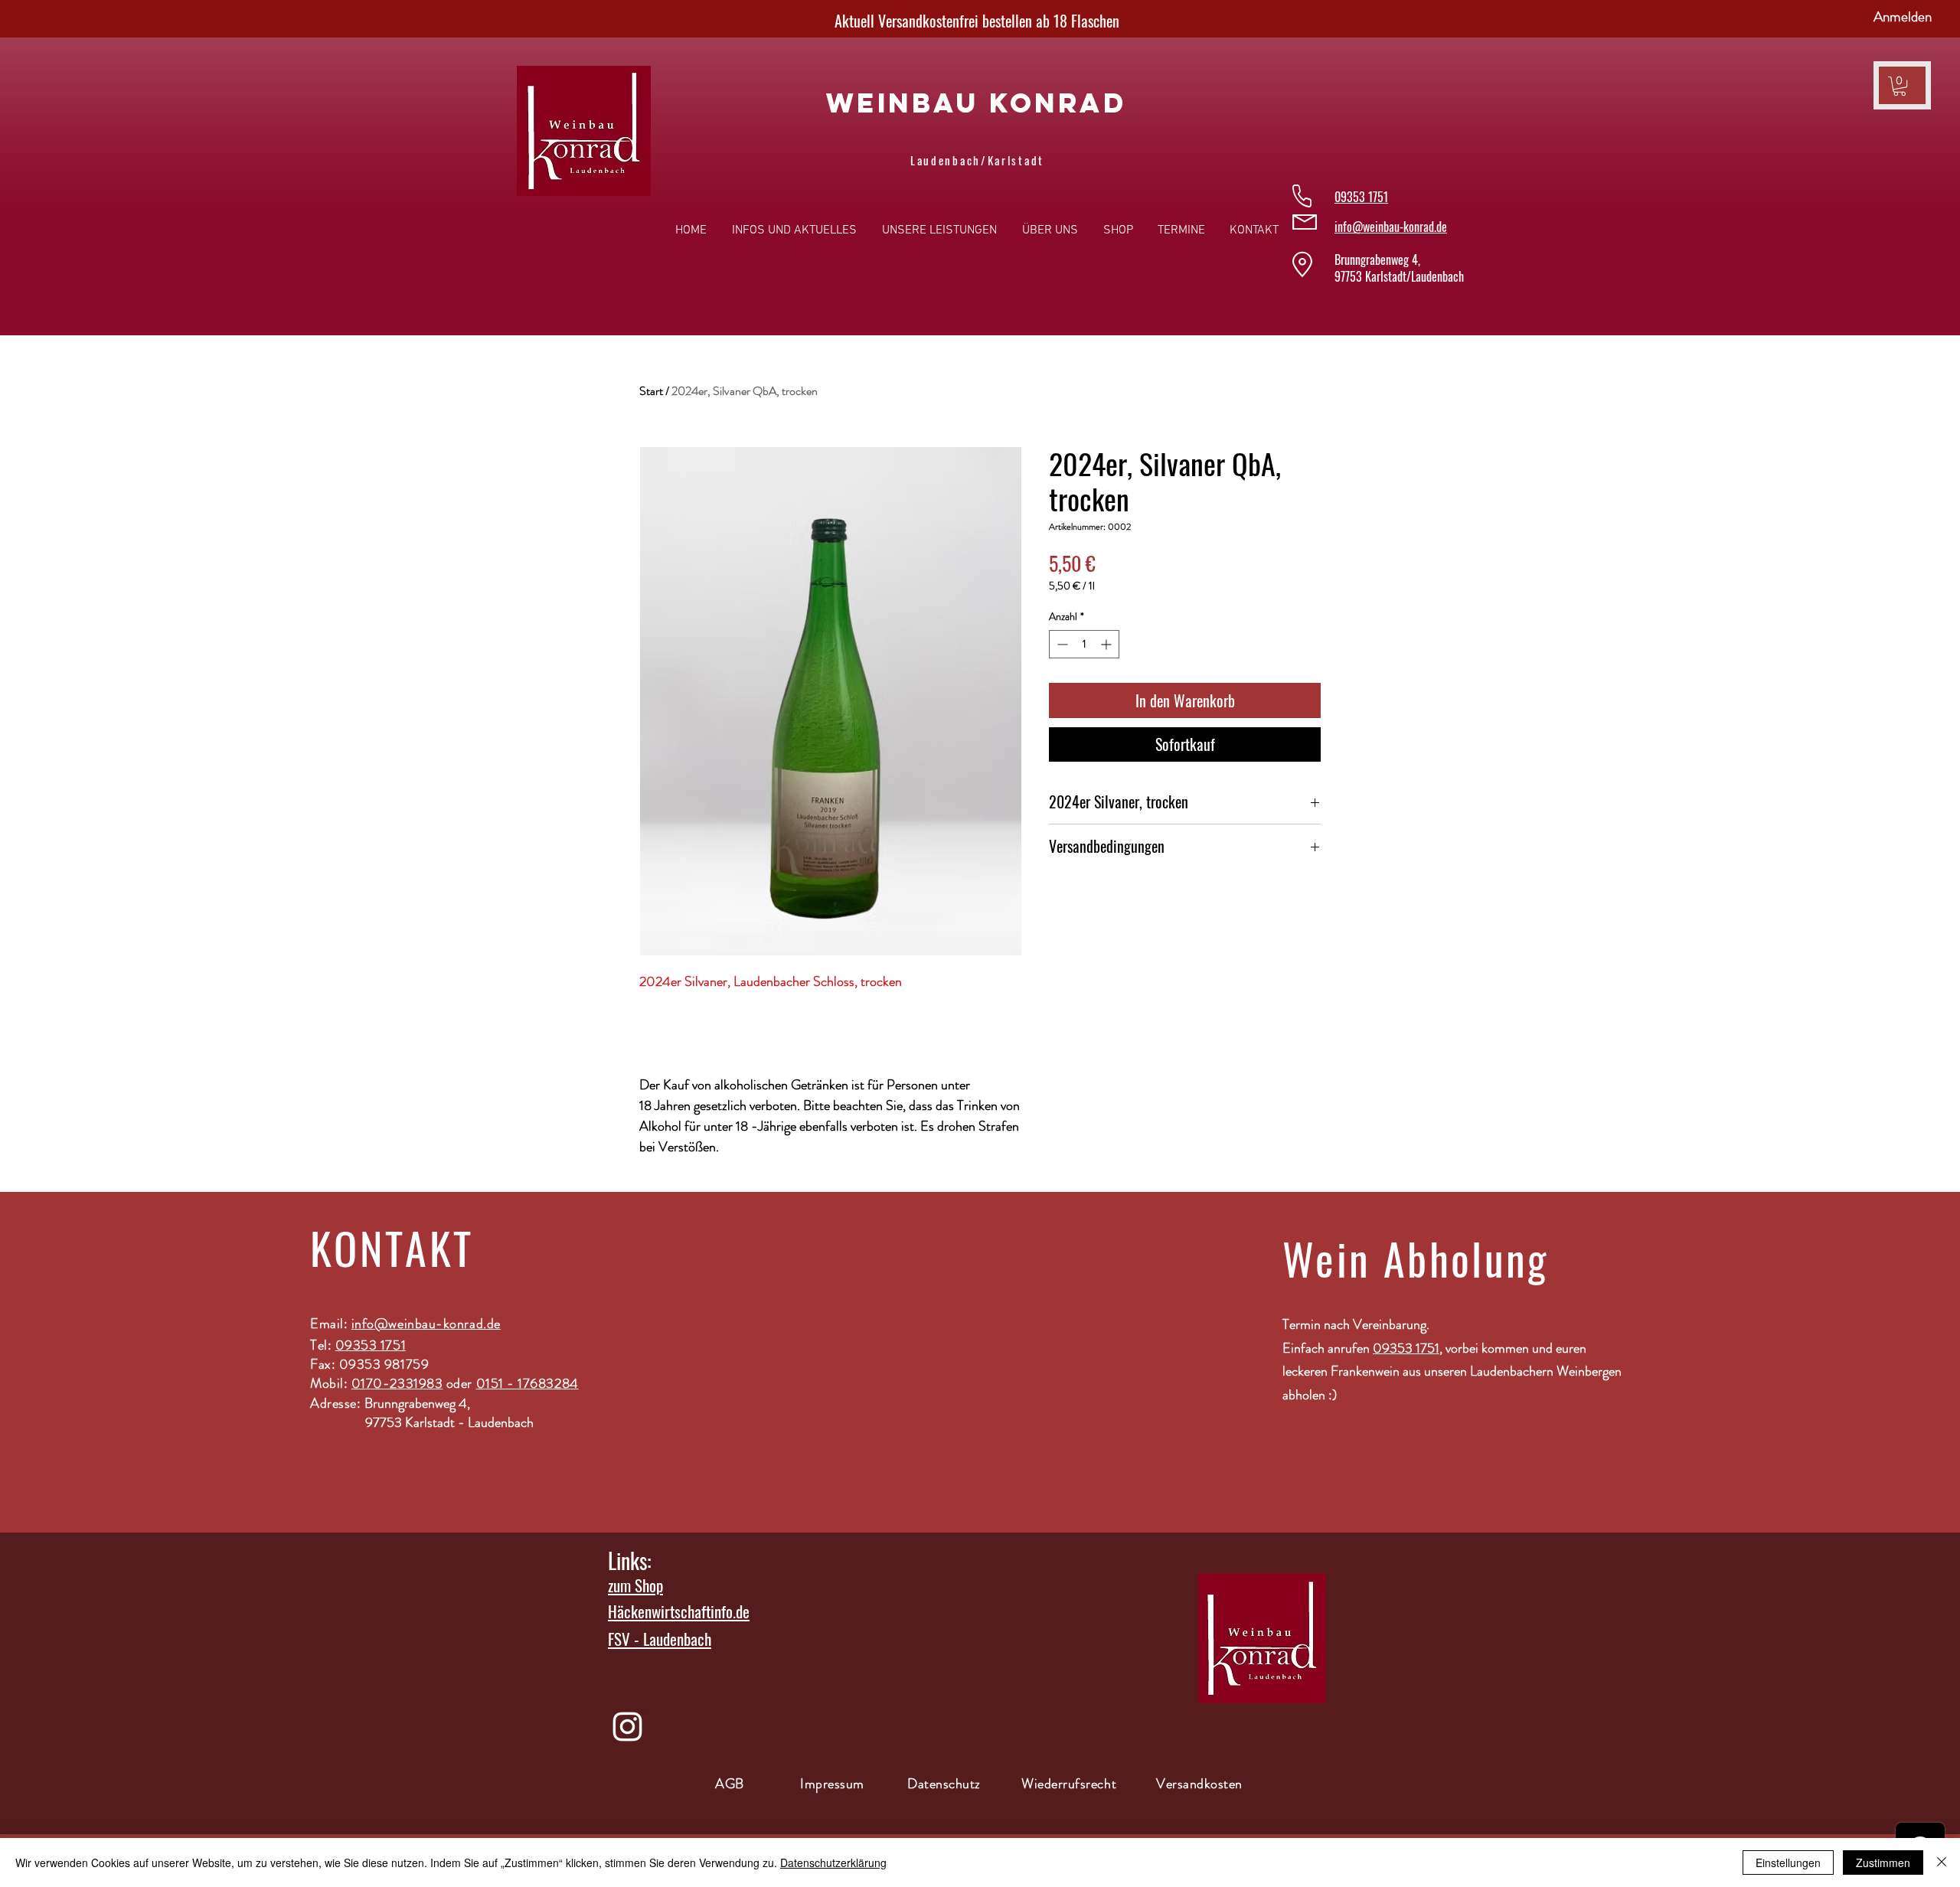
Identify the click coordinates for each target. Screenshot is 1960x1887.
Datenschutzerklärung (833, 1863)
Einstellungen (1788, 1863)
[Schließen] (1942, 1863)
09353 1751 (371, 1345)
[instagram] (627, 1727)
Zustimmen (1883, 1863)
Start (651, 391)
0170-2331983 (397, 1383)
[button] (1900, 86)
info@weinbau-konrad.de (1391, 227)
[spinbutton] (1084, 644)
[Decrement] (1061, 644)
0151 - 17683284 (528, 1383)
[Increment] (1107, 644)
